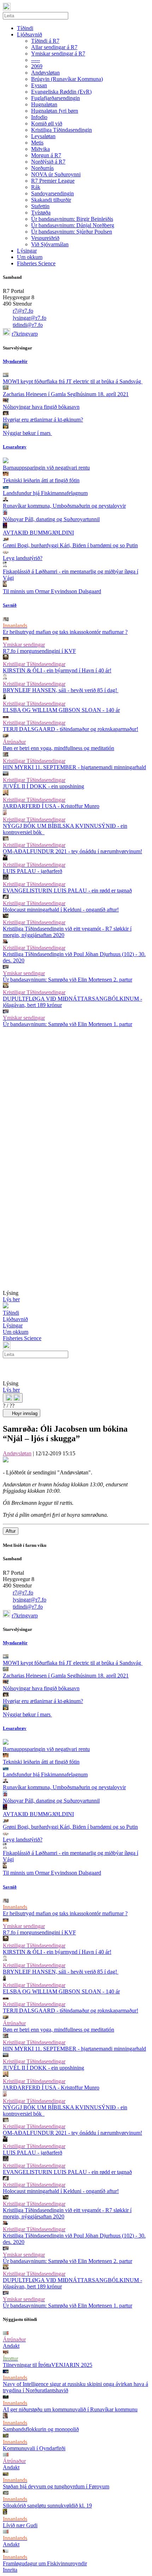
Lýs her (11, 1299)
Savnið (10, 605)
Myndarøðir (15, 361)
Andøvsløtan (17, 1453)
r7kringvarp (25, 334)
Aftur (11, 1531)
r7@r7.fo (23, 311)
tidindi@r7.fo (28, 325)
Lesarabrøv (15, 447)
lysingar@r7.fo (30, 318)
